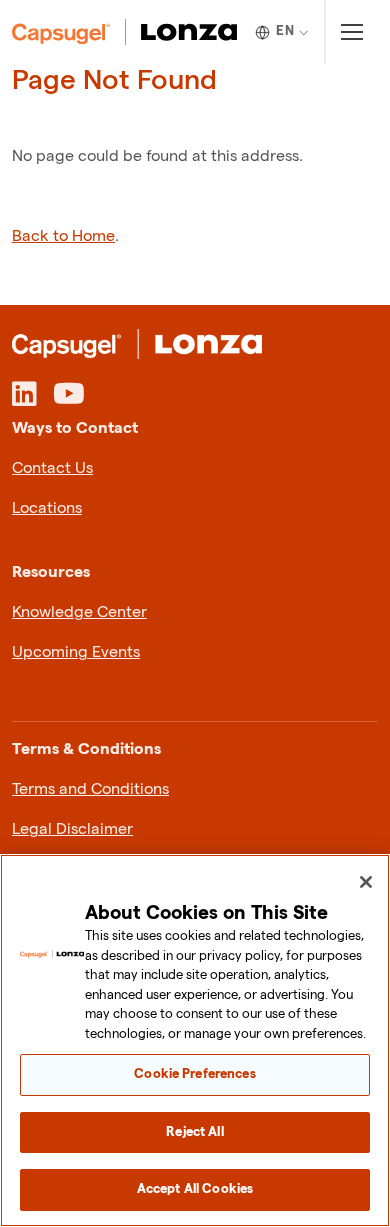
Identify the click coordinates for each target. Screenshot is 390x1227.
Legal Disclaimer (72, 829)
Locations (47, 508)
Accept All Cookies (195, 1189)
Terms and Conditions (90, 789)
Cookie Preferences (194, 1074)
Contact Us (52, 468)
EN (285, 31)
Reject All (194, 1132)
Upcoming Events (76, 652)
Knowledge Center (79, 612)
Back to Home (63, 236)
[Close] (366, 882)
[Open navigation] (351, 32)
